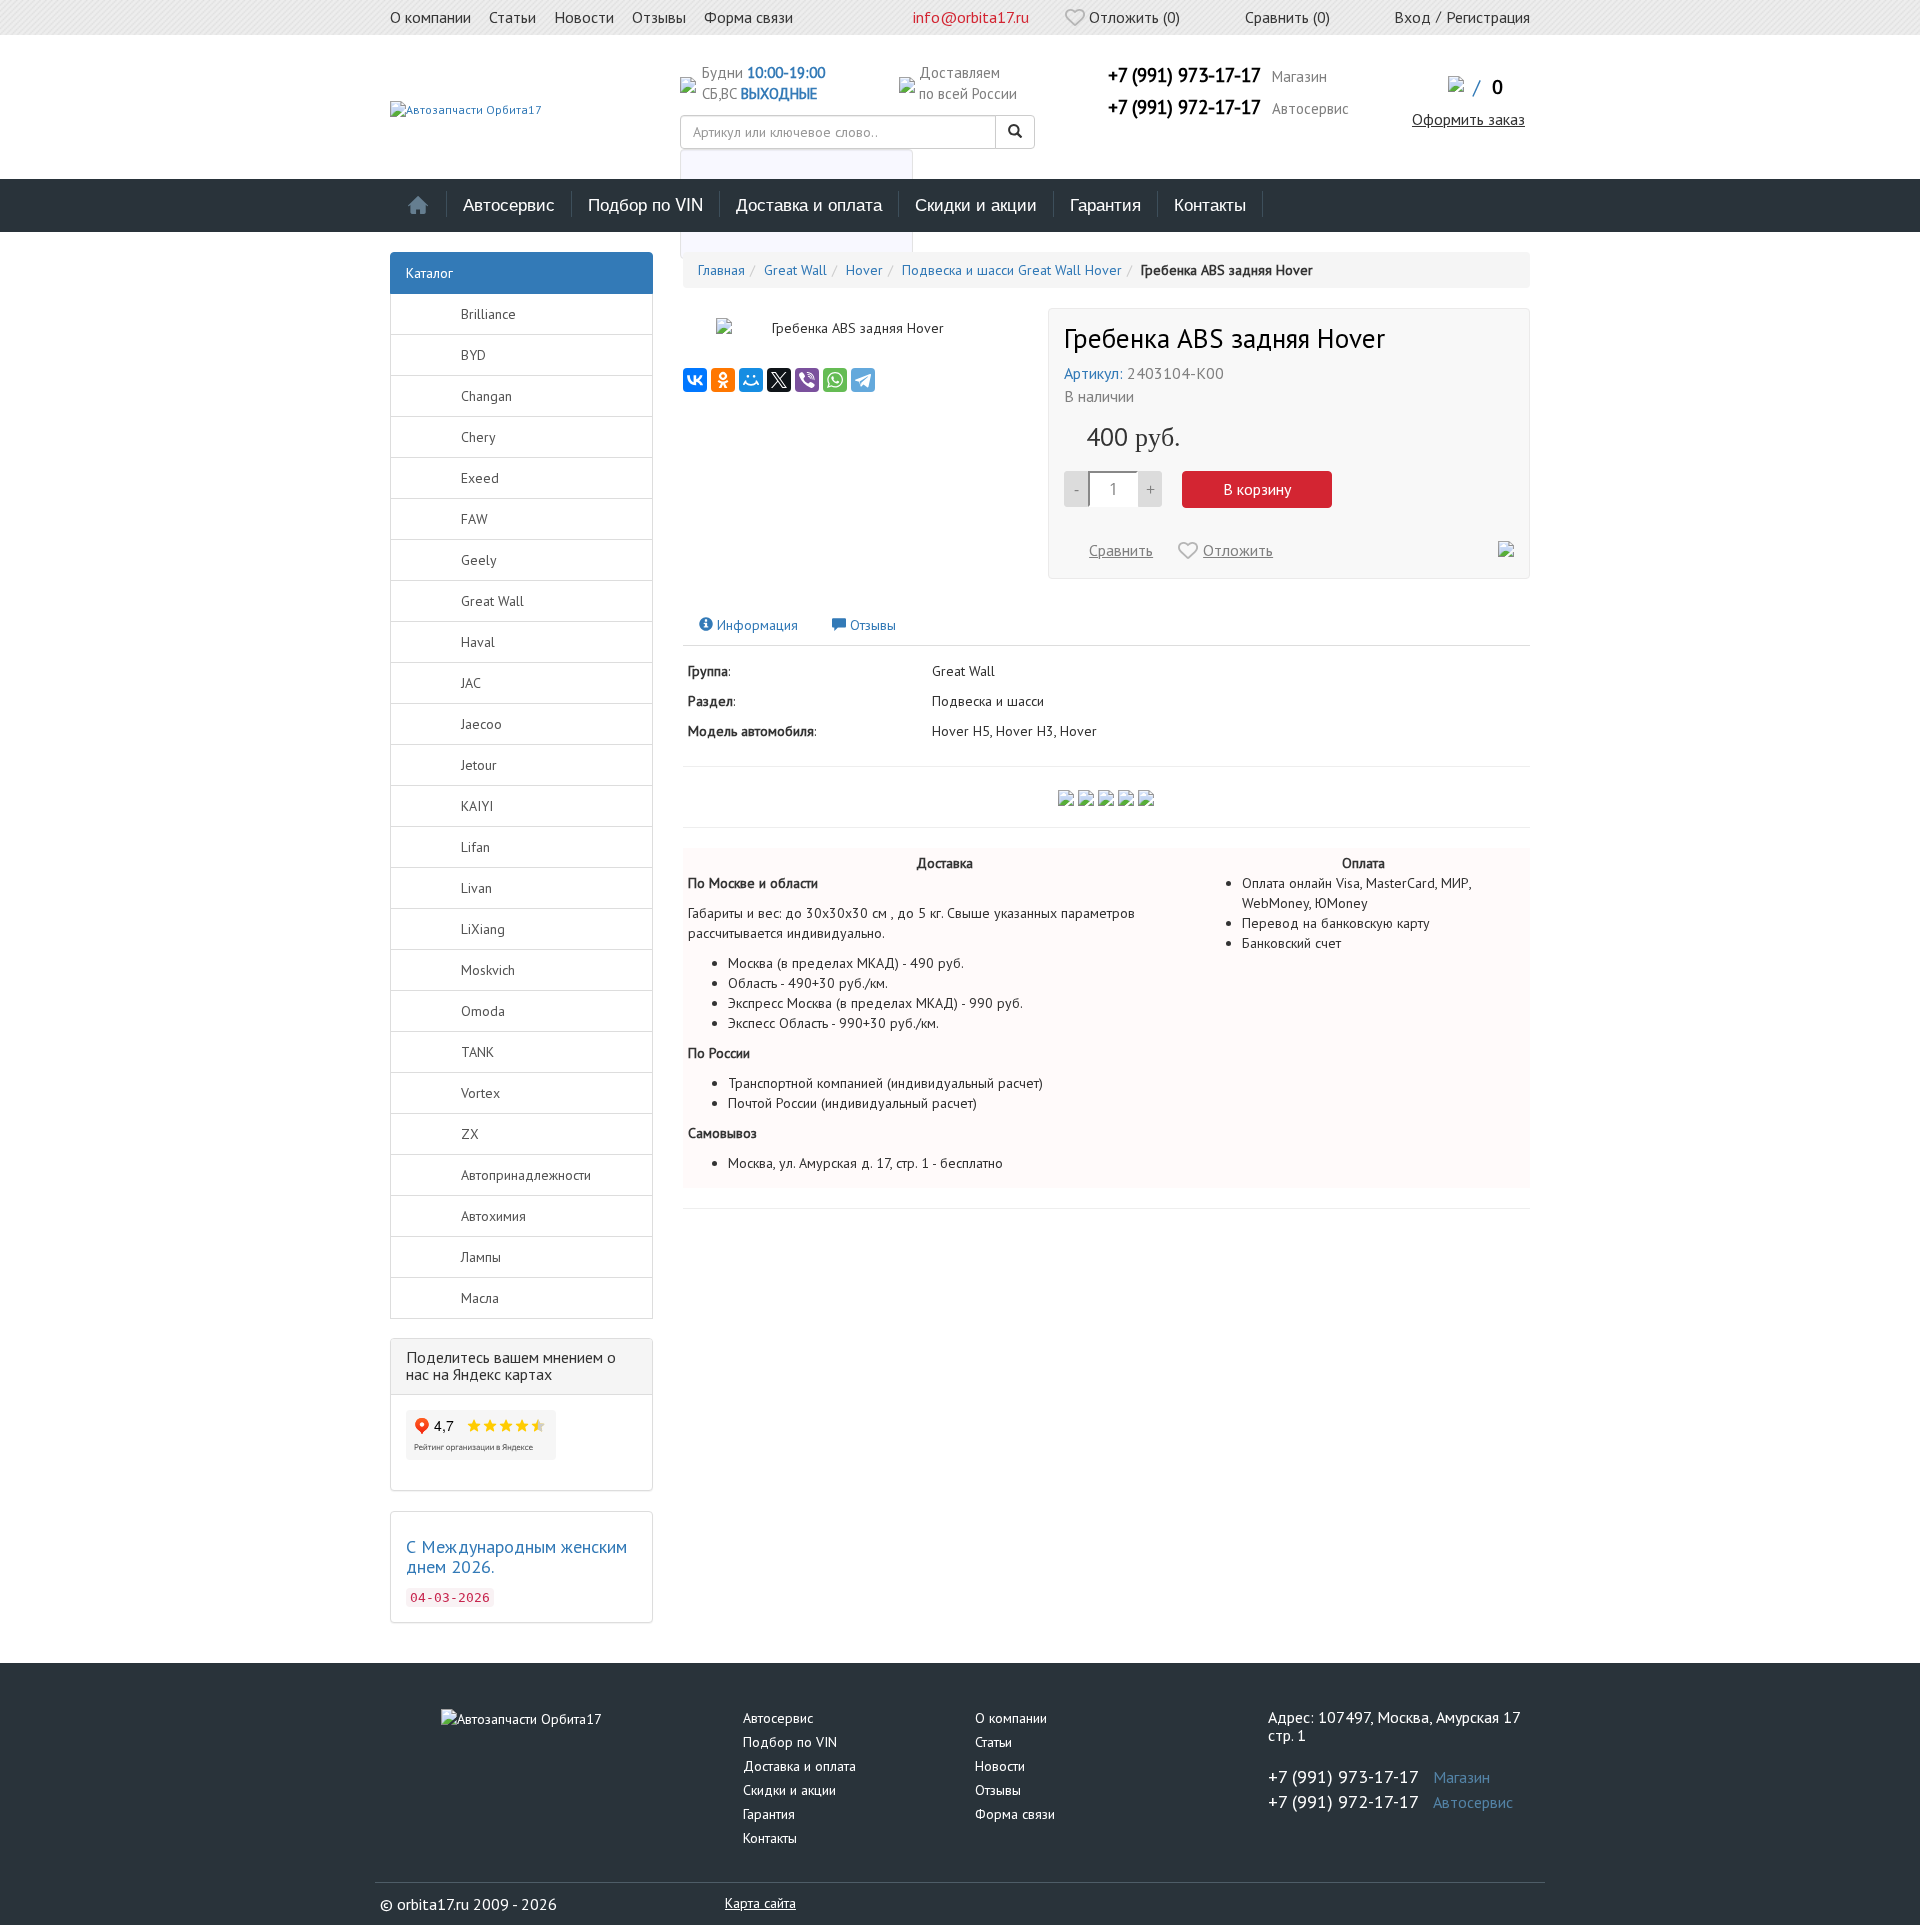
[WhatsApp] (835, 380)
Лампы (481, 1257)
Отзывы (998, 1790)
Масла (480, 1298)
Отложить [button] (1238, 550)
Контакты (1210, 203)
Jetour (479, 765)
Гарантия (1105, 203)
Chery (478, 437)
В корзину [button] (1257, 489)
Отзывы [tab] (871, 625)
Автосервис (509, 203)
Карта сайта (760, 1903)
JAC (471, 683)
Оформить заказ (1468, 119)
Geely (479, 560)
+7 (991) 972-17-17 (1184, 107)
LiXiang (483, 929)
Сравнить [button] (1121, 550)
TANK (477, 1052)
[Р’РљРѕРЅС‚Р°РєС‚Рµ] (695, 380)
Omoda (483, 1011)
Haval (478, 642)
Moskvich (488, 970)
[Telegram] (863, 380)
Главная (721, 270)
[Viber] (807, 380)
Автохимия (493, 1216)
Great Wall (492, 601)
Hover (864, 270)
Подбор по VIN (645, 203)
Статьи (993, 1742)
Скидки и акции (976, 203)
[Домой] (418, 204)
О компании (1011, 1718)
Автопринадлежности (526, 1175)
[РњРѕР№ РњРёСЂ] (751, 380)
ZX (470, 1134)
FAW (474, 519)
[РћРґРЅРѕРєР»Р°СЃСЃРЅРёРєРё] (723, 380)
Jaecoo (481, 724)
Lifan (475, 847)
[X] (779, 380)
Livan (476, 888)
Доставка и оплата (809, 203)
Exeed (480, 478)
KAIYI (477, 806)
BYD (473, 355)
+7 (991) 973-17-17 (1184, 75)
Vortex (480, 1093)
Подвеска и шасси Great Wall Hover (1012, 270)
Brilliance (488, 314)
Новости (1000, 1766)
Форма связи (1015, 1814)
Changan (486, 396)
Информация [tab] (755, 625)
